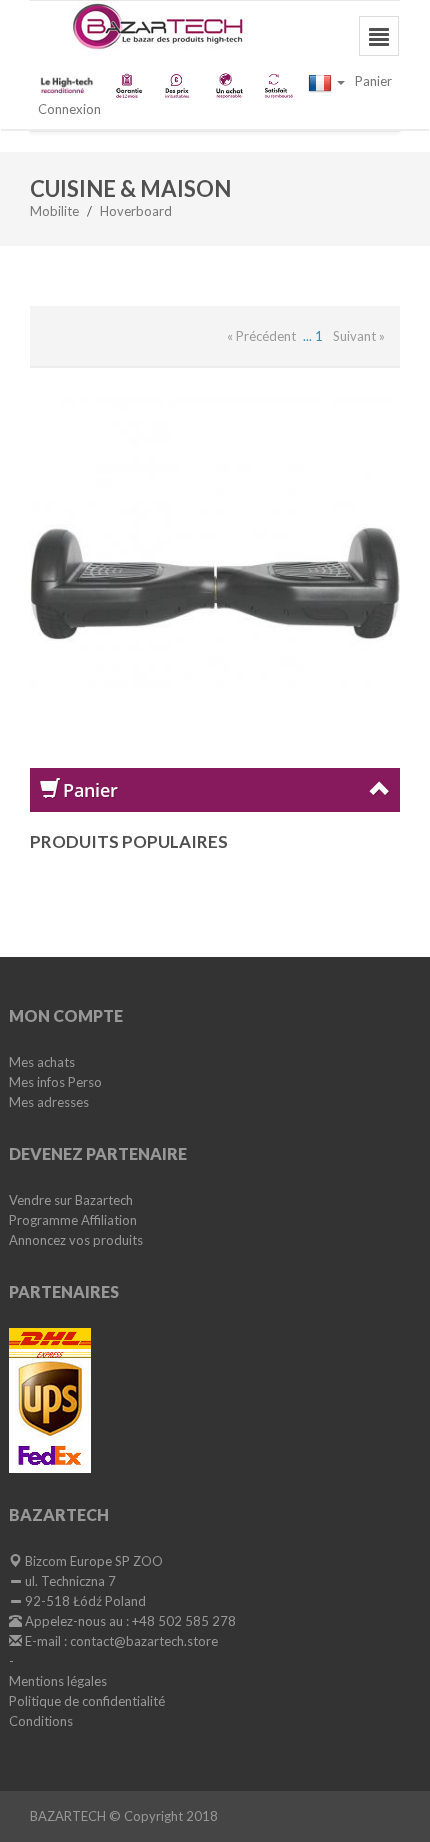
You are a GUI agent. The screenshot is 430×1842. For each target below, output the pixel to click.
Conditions (41, 1721)
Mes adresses (49, 1102)
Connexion (69, 109)
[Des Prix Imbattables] (178, 85)
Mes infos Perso (55, 1082)
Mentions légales (58, 1681)
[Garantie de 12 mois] (128, 85)
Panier (373, 81)
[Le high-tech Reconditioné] (68, 83)
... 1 (313, 336)
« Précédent (261, 336)
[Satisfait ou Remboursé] (278, 85)
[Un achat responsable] (228, 85)
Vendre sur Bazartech (71, 1200)
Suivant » (359, 336)
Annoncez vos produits (76, 1240)
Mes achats (42, 1062)
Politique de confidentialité (87, 1701)
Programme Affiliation (73, 1220)
